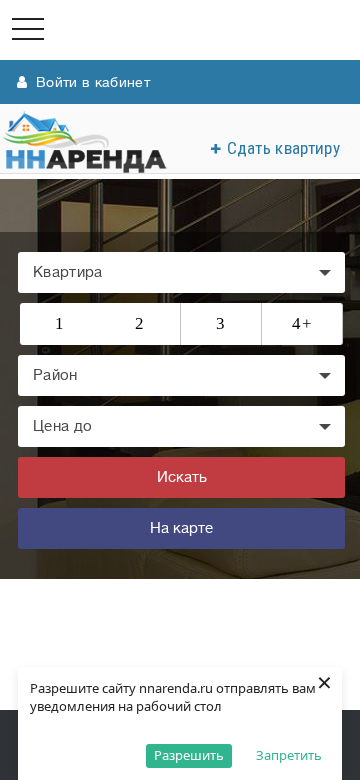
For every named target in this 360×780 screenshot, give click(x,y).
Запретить (289, 755)
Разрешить (189, 755)
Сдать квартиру (283, 148)
